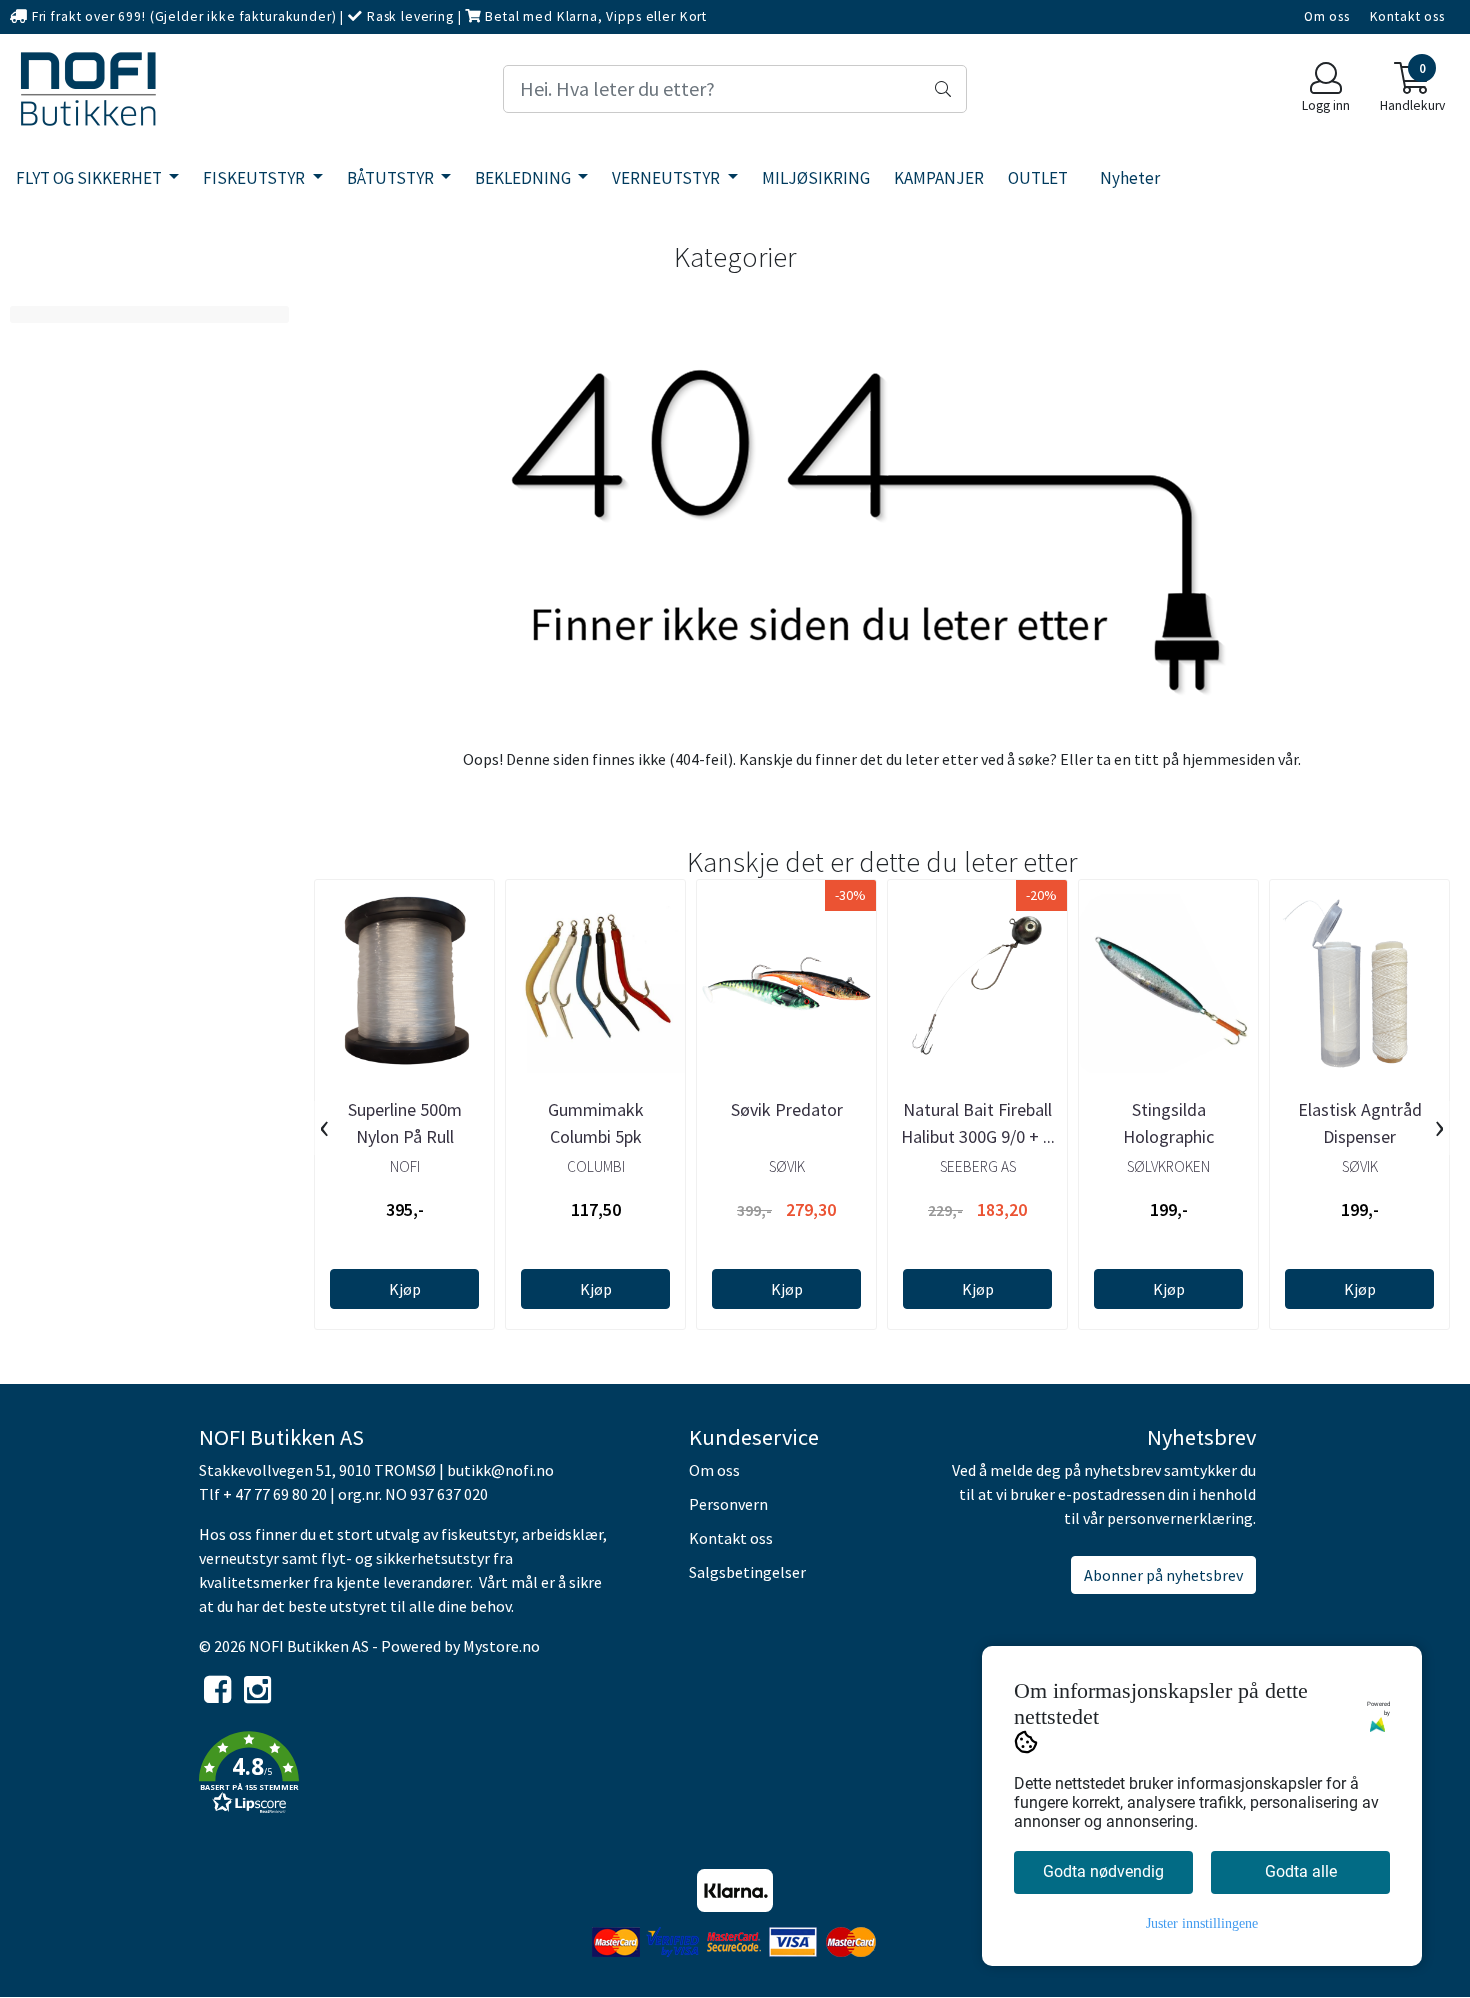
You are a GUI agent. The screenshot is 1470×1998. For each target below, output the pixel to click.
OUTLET (1038, 178)
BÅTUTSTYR (392, 178)
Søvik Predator (787, 1109)
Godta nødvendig (1103, 1871)
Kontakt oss (1407, 16)
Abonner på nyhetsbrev (1163, 1575)
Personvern (728, 1504)
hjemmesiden (1228, 759)
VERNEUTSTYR (667, 178)
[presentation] (324, 1128)
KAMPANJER (939, 178)
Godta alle (1301, 1871)
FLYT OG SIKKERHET (90, 178)
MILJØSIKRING (816, 178)
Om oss (1327, 16)
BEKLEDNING (524, 178)
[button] (429, 1776)
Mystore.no (501, 1646)
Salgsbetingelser (747, 1572)
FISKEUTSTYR (255, 178)
